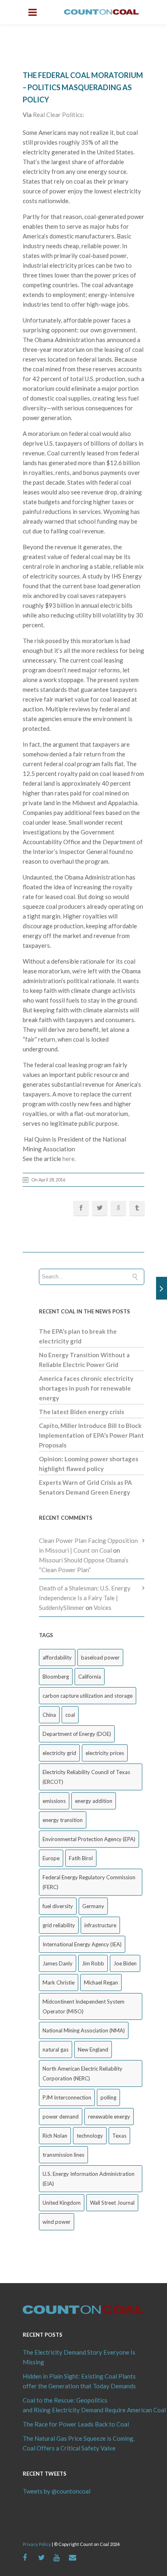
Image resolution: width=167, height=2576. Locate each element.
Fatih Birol (81, 1858)
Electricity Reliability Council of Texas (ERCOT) (86, 1777)
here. (69, 1159)
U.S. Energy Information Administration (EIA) (89, 2179)
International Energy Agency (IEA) (82, 1944)
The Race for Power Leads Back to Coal (76, 2424)
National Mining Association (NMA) (84, 2030)
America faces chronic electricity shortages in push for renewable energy (86, 1388)
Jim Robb (93, 1963)
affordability (57, 1657)
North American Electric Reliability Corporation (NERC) (82, 2073)
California (90, 1677)
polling (108, 2097)
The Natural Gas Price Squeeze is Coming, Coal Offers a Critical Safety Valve (79, 2443)
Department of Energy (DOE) (77, 1734)
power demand (61, 2117)
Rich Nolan (55, 2136)
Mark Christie (59, 1982)
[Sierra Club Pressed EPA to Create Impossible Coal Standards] (162, 1288)
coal (70, 1715)
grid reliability (59, 1925)
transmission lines (63, 2155)
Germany (93, 1906)
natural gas (56, 2050)
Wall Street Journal (112, 2203)
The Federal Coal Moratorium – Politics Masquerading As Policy (83, 87)
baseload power (100, 1657)
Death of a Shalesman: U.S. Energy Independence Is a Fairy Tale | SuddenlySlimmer (85, 1598)
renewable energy (109, 2117)
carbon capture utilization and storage (88, 1696)
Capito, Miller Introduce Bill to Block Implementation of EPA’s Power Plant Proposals (91, 1435)
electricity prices (105, 1753)
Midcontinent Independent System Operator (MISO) (83, 2006)
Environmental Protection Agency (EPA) (89, 1839)
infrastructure (100, 1925)
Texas (119, 2136)
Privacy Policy (37, 2544)
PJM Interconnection (67, 2097)
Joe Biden (125, 1963)
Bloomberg (56, 1677)
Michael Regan (101, 1982)
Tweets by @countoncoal (57, 2491)
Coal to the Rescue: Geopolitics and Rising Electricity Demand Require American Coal (83, 2405)
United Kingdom (62, 2203)
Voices (103, 1608)
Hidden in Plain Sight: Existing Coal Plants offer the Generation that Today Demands (79, 2381)
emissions (54, 1801)
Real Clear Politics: (59, 115)
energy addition (94, 1801)
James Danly (58, 1963)
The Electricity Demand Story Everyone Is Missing (79, 2357)
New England (93, 2050)
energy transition (63, 1820)
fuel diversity (58, 1906)
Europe (51, 1858)
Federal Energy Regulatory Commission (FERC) (89, 1882)
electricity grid (59, 1753)
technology (90, 2136)
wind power (57, 2222)
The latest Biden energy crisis (81, 1412)
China (49, 1715)
